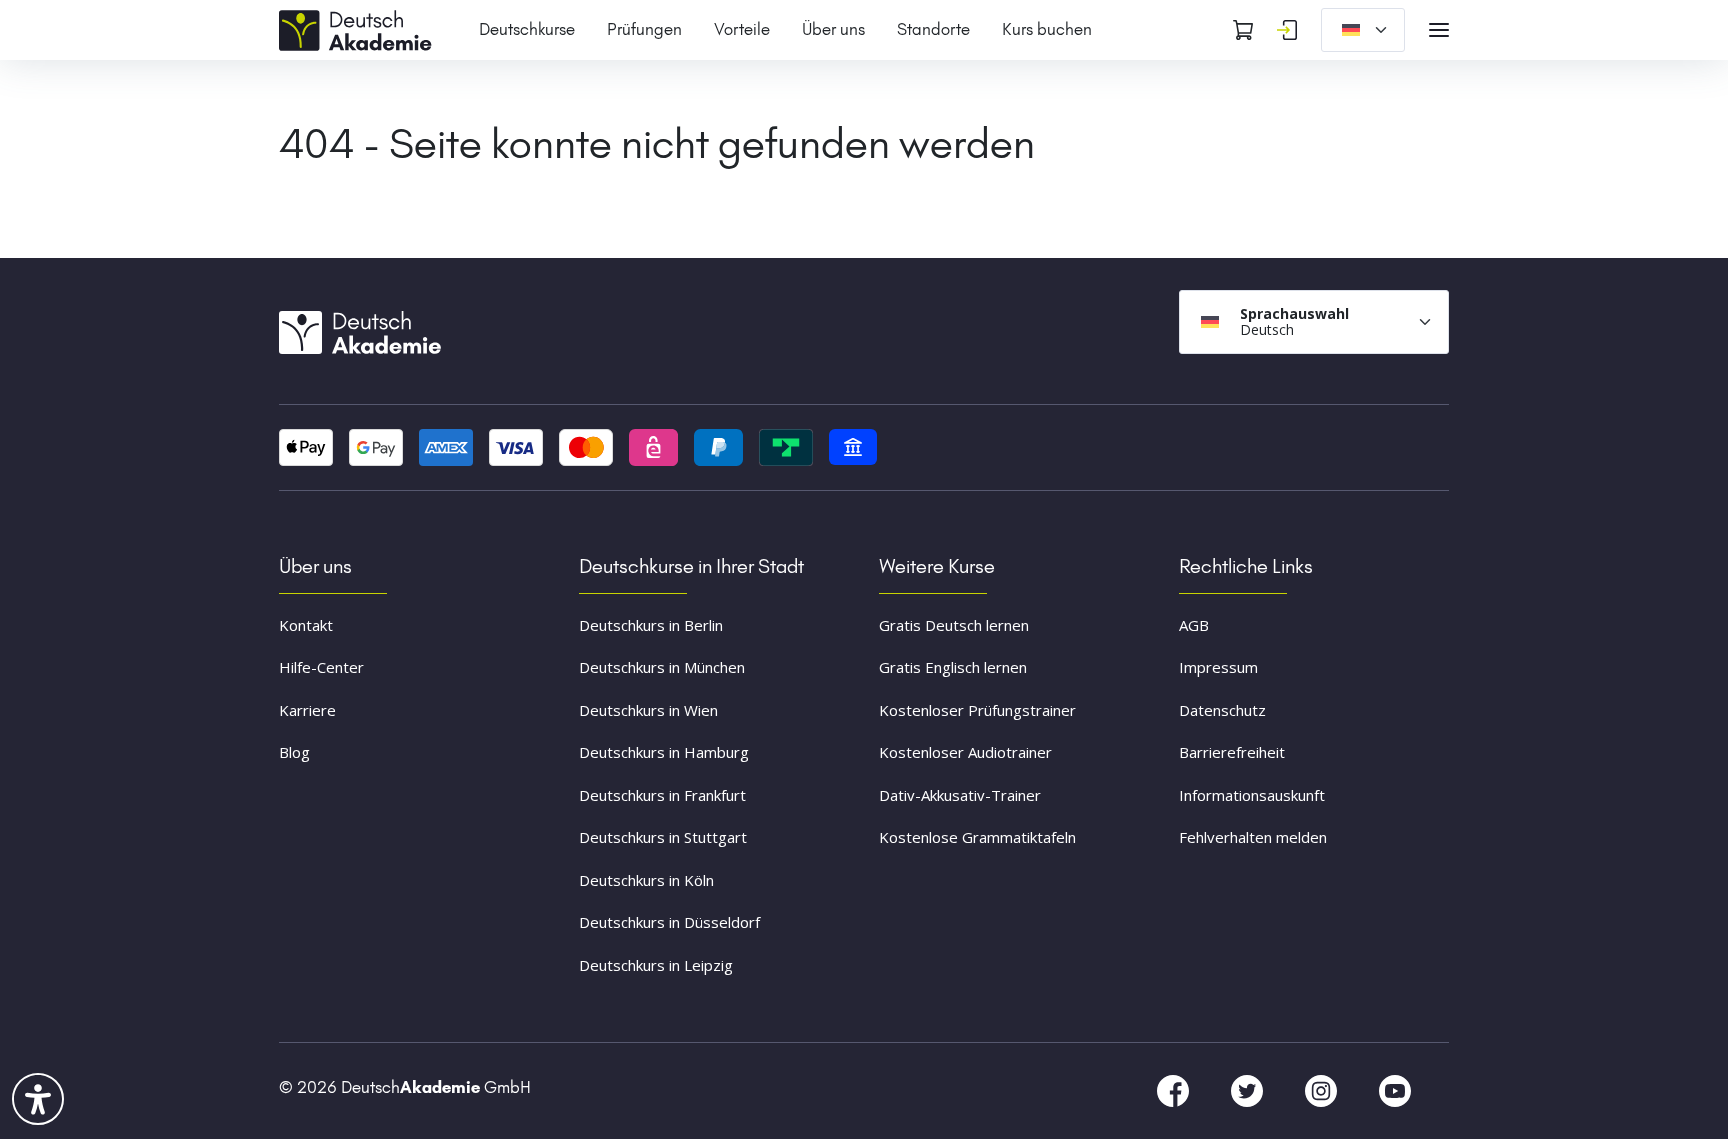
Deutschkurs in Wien (648, 710)
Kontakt (306, 625)
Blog (294, 752)
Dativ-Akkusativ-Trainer (960, 795)
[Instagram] (1323, 1090)
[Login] (1287, 30)
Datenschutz (1222, 710)
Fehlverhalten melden (1253, 837)
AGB (1194, 625)
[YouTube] (1395, 1090)
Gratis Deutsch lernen (954, 625)
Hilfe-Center (321, 667)
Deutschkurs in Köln (646, 880)
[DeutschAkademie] (359, 28)
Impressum (1218, 667)
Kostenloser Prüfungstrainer (977, 710)
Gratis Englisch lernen (953, 667)
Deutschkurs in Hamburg (664, 752)
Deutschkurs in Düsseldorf (669, 922)
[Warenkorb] (1243, 30)
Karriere (307, 710)
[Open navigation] (1439, 30)
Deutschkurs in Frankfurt (662, 795)
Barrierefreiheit (1232, 752)
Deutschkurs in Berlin (651, 625)
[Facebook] (1175, 1090)
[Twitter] (1249, 1090)
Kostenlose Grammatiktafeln (977, 837)
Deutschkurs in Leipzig (656, 965)
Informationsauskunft (1252, 795)
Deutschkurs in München (662, 667)
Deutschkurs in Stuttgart (663, 837)
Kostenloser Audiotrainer (965, 752)
